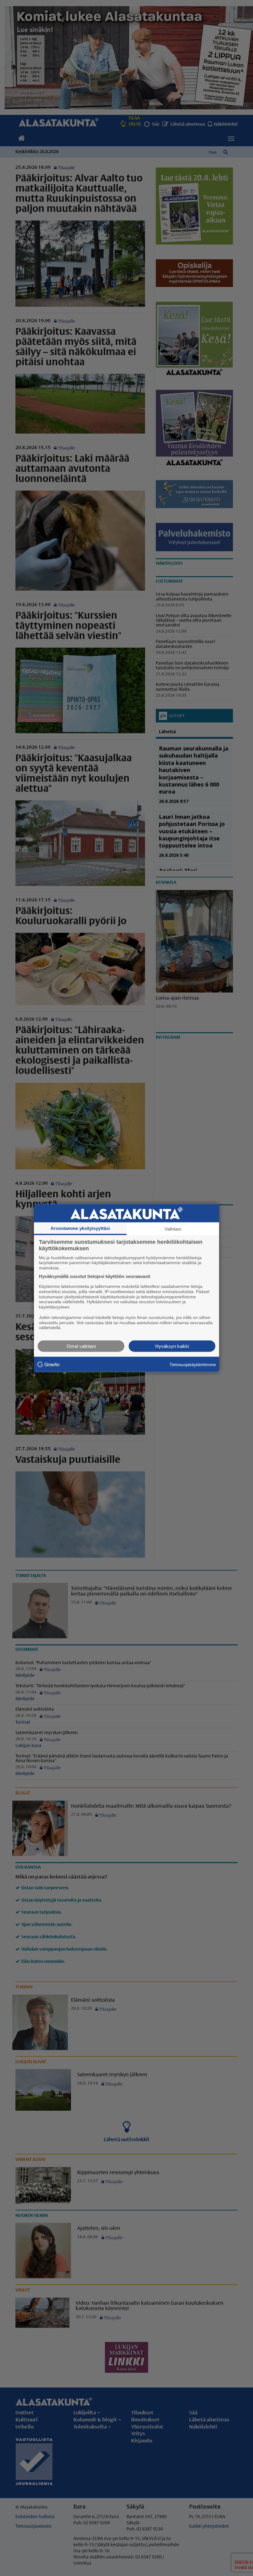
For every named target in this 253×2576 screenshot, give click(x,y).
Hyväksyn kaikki (172, 1346)
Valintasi (173, 1229)
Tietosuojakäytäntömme (193, 1364)
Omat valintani (81, 1346)
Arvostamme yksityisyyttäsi (80, 1228)
